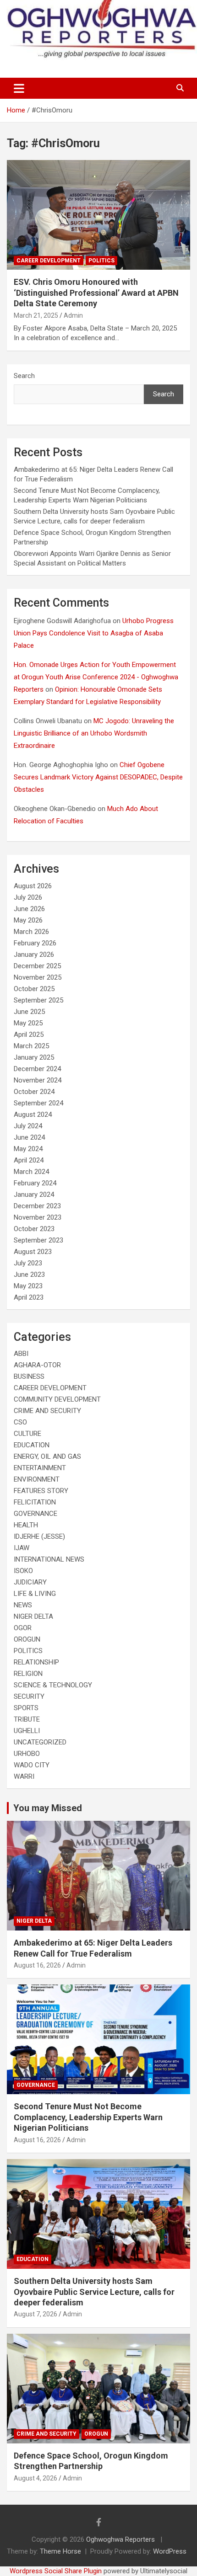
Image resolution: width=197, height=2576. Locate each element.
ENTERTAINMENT (40, 1468)
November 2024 (38, 1080)
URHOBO (27, 1754)
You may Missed (48, 1808)
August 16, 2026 (37, 1965)
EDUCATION (32, 1445)
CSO (20, 1422)
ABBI (21, 1354)
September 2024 (38, 1103)
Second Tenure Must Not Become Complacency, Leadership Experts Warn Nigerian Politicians (88, 2117)
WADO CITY (32, 1765)
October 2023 (34, 1229)
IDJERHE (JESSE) (39, 1536)
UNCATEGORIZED (40, 1742)
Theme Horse (60, 2551)
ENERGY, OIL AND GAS (47, 1456)
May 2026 (28, 920)
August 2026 (33, 886)
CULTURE (27, 1434)
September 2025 (38, 1000)
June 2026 (29, 909)
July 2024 (28, 1126)
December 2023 (37, 1206)
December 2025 (37, 966)
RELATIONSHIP (36, 1662)
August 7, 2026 (36, 2314)
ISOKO (23, 1571)
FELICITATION (35, 1502)
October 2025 (34, 989)
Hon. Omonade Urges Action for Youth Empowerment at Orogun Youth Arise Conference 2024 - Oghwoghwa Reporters (96, 677)
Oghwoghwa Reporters (121, 2539)
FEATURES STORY (41, 1491)
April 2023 (29, 1297)
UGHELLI (27, 1731)
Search (24, 376)
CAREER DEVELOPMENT (49, 261)
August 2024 (33, 1115)
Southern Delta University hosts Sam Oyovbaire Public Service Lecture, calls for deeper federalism (94, 2292)
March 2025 (31, 1046)
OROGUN (27, 1639)
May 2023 (28, 1286)
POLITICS (101, 261)
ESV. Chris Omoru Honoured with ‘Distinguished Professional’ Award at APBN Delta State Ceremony (96, 293)
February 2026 (35, 943)
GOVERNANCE (36, 1514)
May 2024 (28, 1149)
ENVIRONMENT (37, 1479)
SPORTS (26, 1708)
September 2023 (38, 1240)
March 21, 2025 (36, 315)
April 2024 (29, 1160)
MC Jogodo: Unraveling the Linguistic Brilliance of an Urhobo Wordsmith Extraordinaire (94, 733)
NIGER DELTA (33, 1616)
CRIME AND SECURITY (47, 1411)
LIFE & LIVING (35, 1594)
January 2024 (34, 1195)
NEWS (23, 1605)
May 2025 (28, 1023)
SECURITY (29, 1696)
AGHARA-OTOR (37, 1365)
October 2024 (34, 1092)
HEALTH (26, 1525)
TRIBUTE (27, 1719)
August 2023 (33, 1252)
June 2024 (29, 1137)
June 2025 (29, 1012)
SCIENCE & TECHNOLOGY (53, 1685)
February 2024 (35, 1183)
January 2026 (34, 955)
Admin (73, 315)
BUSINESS (29, 1376)
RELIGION (28, 1674)
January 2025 (34, 1057)
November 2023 (38, 1217)
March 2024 (31, 1172)
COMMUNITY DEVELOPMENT (57, 1399)
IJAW (22, 1548)
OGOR (23, 1628)
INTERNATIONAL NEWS (49, 1559)
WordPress (170, 2551)
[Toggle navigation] (19, 88)
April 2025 (29, 1035)
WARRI (24, 1776)
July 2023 (28, 1263)
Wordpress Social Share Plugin (57, 2571)
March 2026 (31, 932)
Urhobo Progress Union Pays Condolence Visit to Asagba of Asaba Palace (94, 633)
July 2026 (28, 897)
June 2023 (29, 1275)
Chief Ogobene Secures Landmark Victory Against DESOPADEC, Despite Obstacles (98, 777)
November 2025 (38, 977)
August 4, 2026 (36, 2478)
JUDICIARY (30, 1582)
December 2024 (37, 1069)
